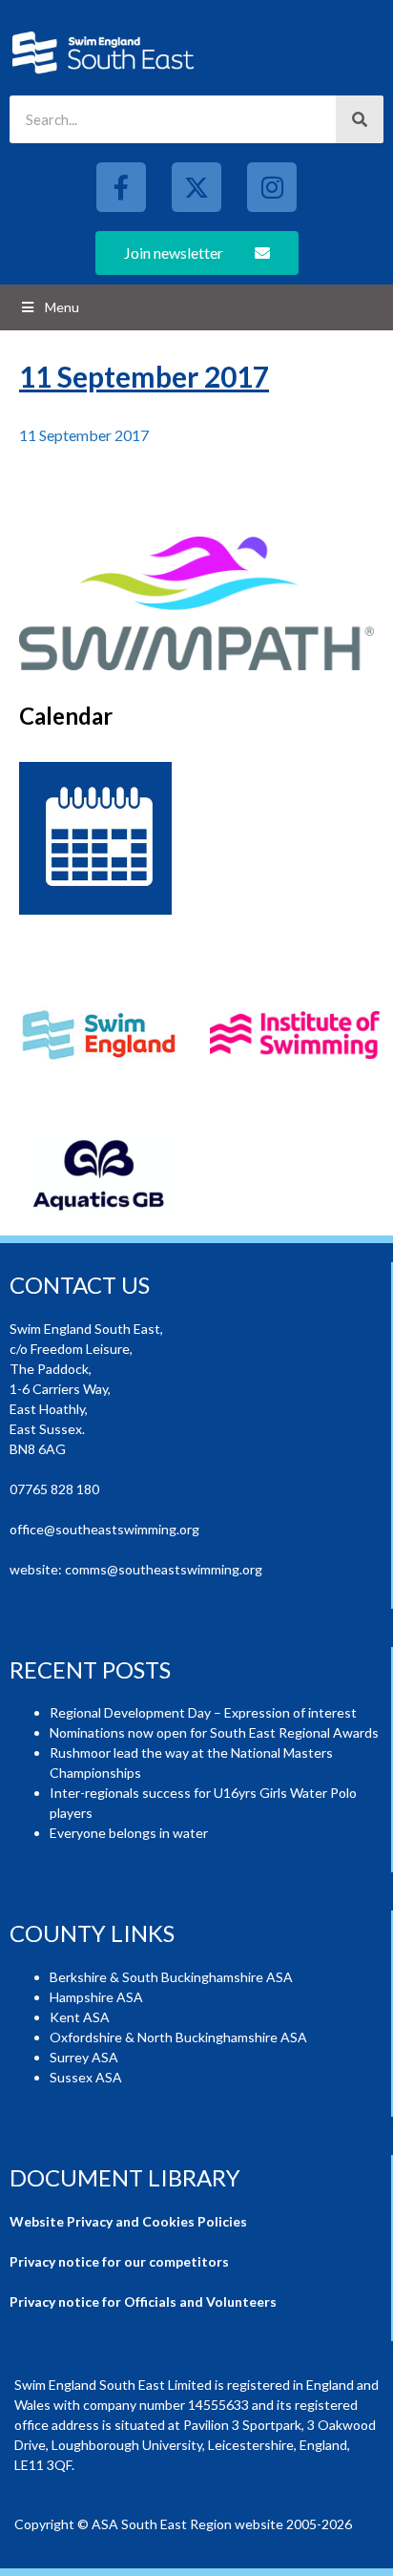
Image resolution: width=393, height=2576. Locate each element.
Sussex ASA (86, 2077)
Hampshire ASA (96, 1997)
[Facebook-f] (121, 187)
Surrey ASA (84, 2057)
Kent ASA (80, 2017)
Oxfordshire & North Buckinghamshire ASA (178, 2037)
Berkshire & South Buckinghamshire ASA (171, 1977)
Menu (62, 307)
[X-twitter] (196, 187)
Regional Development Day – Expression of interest (203, 1712)
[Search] (360, 119)
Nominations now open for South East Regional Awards (214, 1732)
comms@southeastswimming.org (164, 1569)
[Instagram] (272, 187)
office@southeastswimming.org (104, 1529)
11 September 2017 (84, 435)
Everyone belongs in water (129, 1833)
